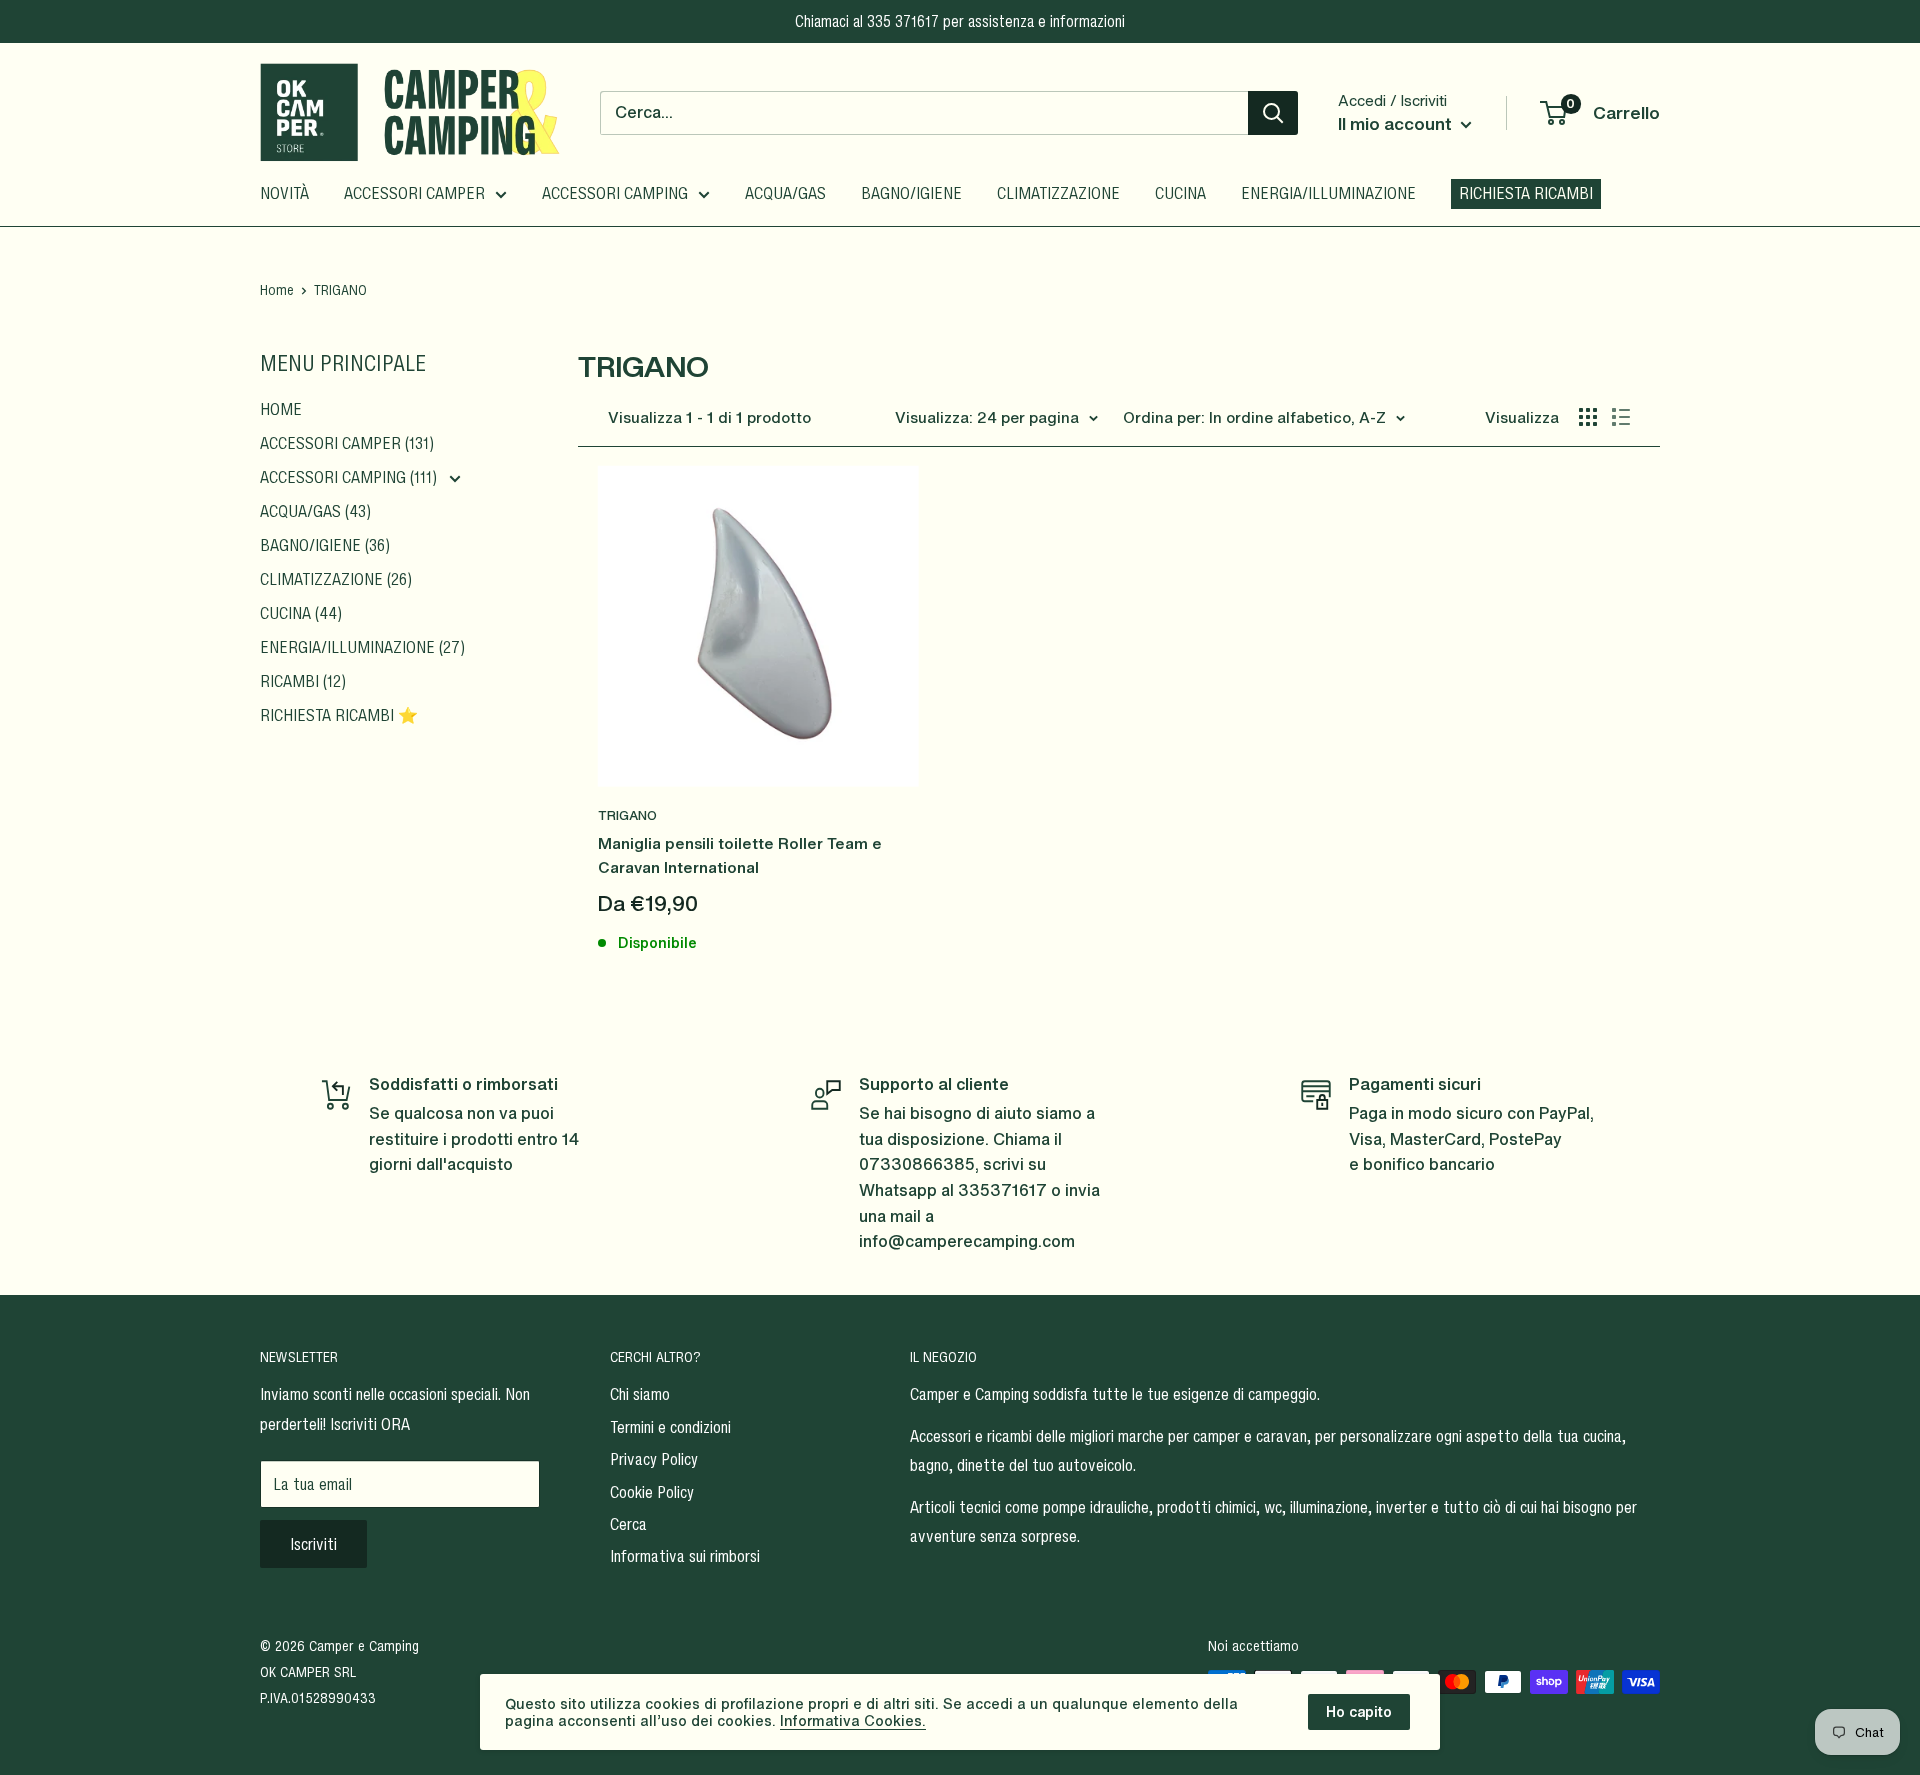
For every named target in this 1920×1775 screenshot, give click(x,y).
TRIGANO (627, 815)
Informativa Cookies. (853, 1720)
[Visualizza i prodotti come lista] (1621, 417)
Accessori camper (414, 193)
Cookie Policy (652, 1492)
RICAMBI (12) (303, 681)
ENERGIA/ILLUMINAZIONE (1328, 193)
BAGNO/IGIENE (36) (325, 545)
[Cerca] (1273, 113)
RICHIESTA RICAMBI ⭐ (339, 715)
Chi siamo (640, 1394)
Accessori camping (615, 193)
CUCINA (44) (301, 613)
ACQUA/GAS (785, 193)
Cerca (628, 1524)
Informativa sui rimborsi (685, 1556)
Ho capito (1359, 1711)
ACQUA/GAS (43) (315, 511)
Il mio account (1397, 123)
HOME (281, 409)
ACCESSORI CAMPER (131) (347, 443)
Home (277, 289)
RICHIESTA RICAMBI (1526, 193)
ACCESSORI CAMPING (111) (350, 477)
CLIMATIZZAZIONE (1058, 193)
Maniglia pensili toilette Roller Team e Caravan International (740, 854)
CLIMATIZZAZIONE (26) (336, 579)
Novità (284, 193)
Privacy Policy (654, 1459)
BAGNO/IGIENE (911, 193)
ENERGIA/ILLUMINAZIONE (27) (362, 647)
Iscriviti (313, 1544)
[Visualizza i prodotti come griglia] (1588, 417)
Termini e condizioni (670, 1427)
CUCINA (1180, 193)
